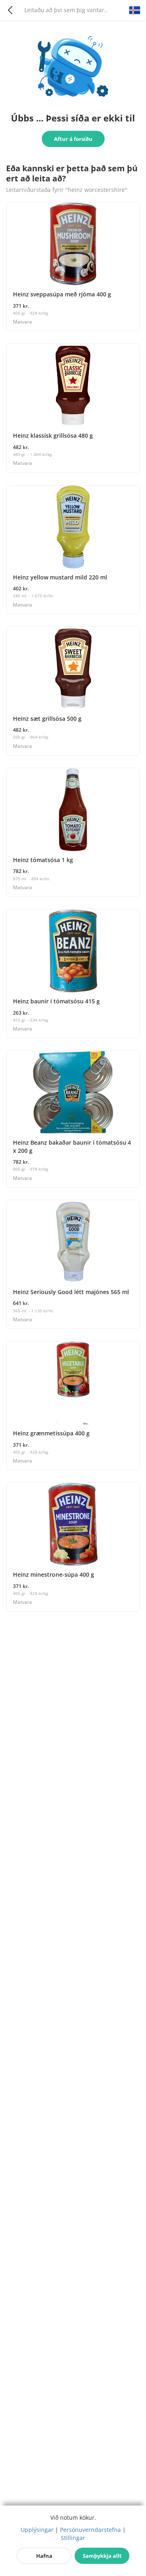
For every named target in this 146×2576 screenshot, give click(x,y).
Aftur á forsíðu (73, 139)
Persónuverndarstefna (90, 2530)
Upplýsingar (37, 2530)
